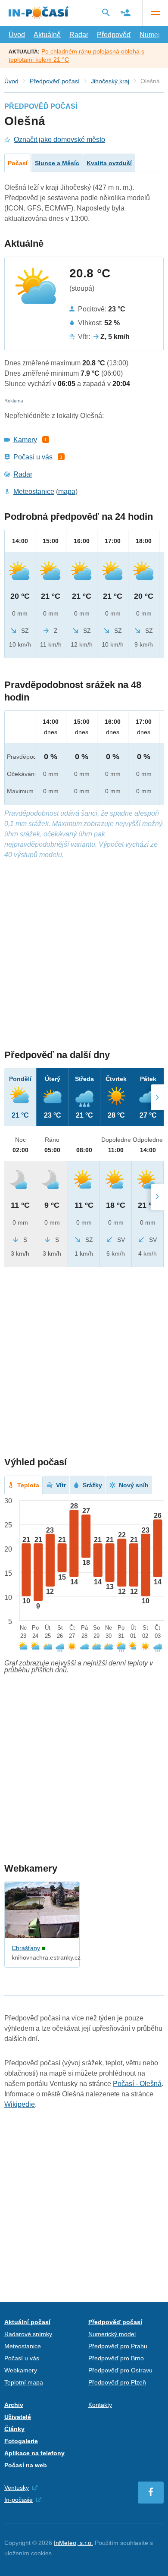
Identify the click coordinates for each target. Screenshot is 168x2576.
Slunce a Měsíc (57, 163)
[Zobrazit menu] (155, 13)
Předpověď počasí (55, 81)
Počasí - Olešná (137, 2084)
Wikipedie (20, 2104)
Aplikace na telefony (34, 2453)
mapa (67, 492)
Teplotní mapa (24, 2382)
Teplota (28, 1485)
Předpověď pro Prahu (118, 2346)
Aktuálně (47, 35)
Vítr (61, 1485)
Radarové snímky (28, 2334)
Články (14, 2429)
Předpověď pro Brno (116, 2358)
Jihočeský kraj (110, 81)
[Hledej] (106, 13)
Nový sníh (134, 1485)
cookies (41, 2553)
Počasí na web (26, 2465)
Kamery (25, 440)
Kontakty (100, 2405)
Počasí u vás (33, 457)
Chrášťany (26, 1948)
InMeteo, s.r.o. (73, 2543)
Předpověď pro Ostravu (120, 2370)
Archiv (14, 2405)
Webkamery (21, 2370)
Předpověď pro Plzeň (117, 2382)
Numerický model (112, 2334)
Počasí (18, 163)
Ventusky (17, 2488)
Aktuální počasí (27, 2322)
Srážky (92, 1485)
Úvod (17, 35)
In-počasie (19, 2500)
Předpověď (114, 35)
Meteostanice (34, 492)
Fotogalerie (21, 2441)
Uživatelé (18, 2417)
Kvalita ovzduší (109, 163)
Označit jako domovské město (59, 140)
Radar (79, 35)
